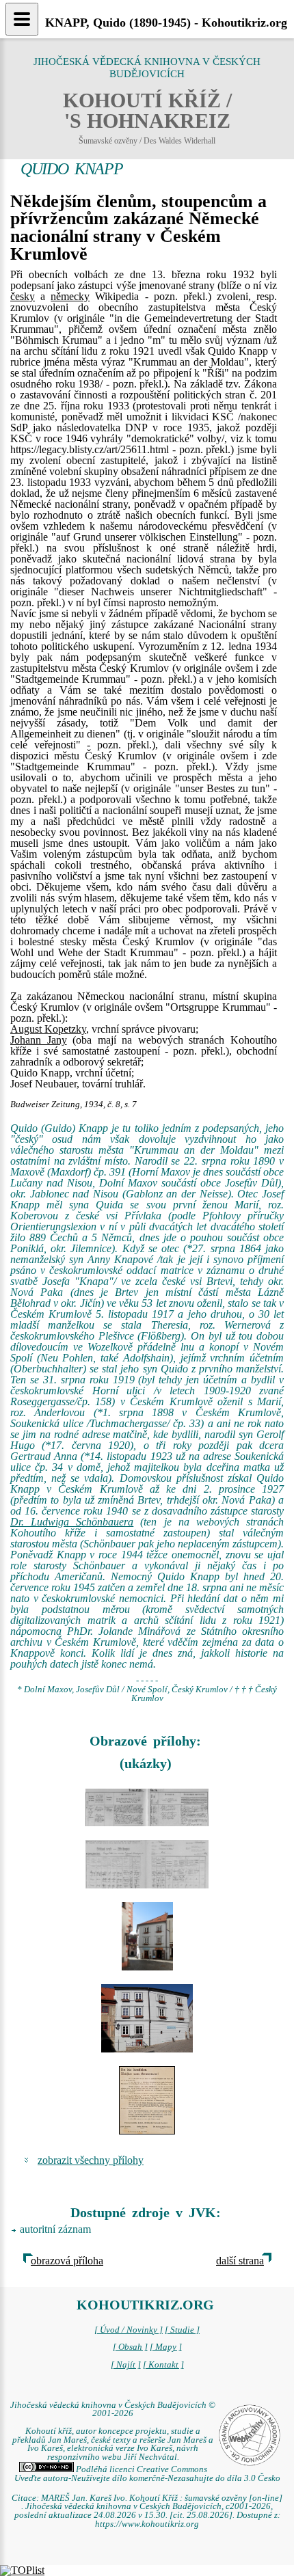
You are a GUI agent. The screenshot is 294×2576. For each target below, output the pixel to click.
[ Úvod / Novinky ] (129, 2330)
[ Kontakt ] (163, 2365)
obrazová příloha (67, 2261)
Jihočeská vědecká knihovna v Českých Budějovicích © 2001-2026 (113, 2410)
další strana (240, 2261)
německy (70, 296)
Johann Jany (39, 1040)
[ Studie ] (182, 2330)
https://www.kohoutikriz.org (147, 2524)
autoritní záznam (55, 2229)
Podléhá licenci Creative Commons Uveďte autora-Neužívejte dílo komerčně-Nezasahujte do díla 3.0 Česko (147, 2474)
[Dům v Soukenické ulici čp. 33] (147, 1936)
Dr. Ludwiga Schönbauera (72, 1522)
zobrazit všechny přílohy (91, 2160)
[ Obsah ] (130, 2347)
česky (23, 296)
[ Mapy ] (166, 2347)
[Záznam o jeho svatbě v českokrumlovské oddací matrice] (147, 1807)
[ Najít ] (126, 2365)
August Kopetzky (48, 1029)
